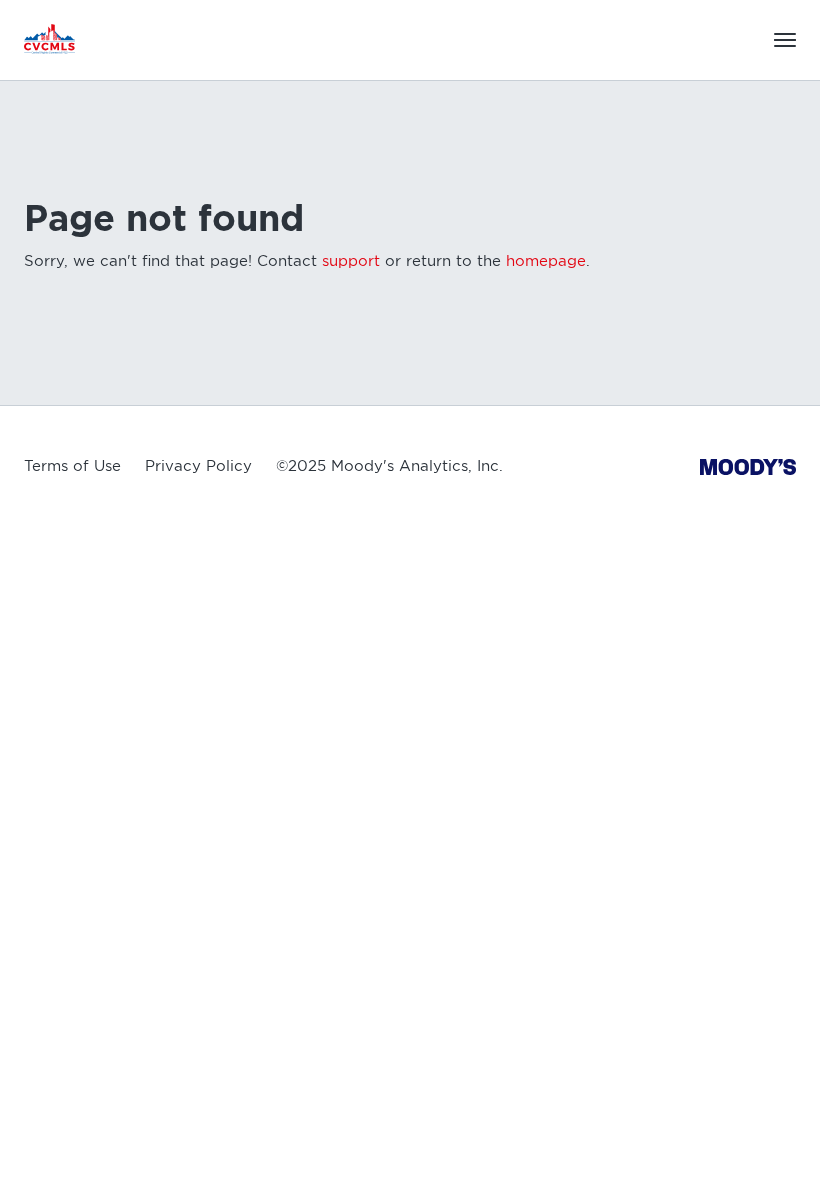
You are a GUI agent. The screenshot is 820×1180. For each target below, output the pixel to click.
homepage (546, 261)
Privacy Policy (198, 466)
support (351, 261)
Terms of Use (72, 466)
